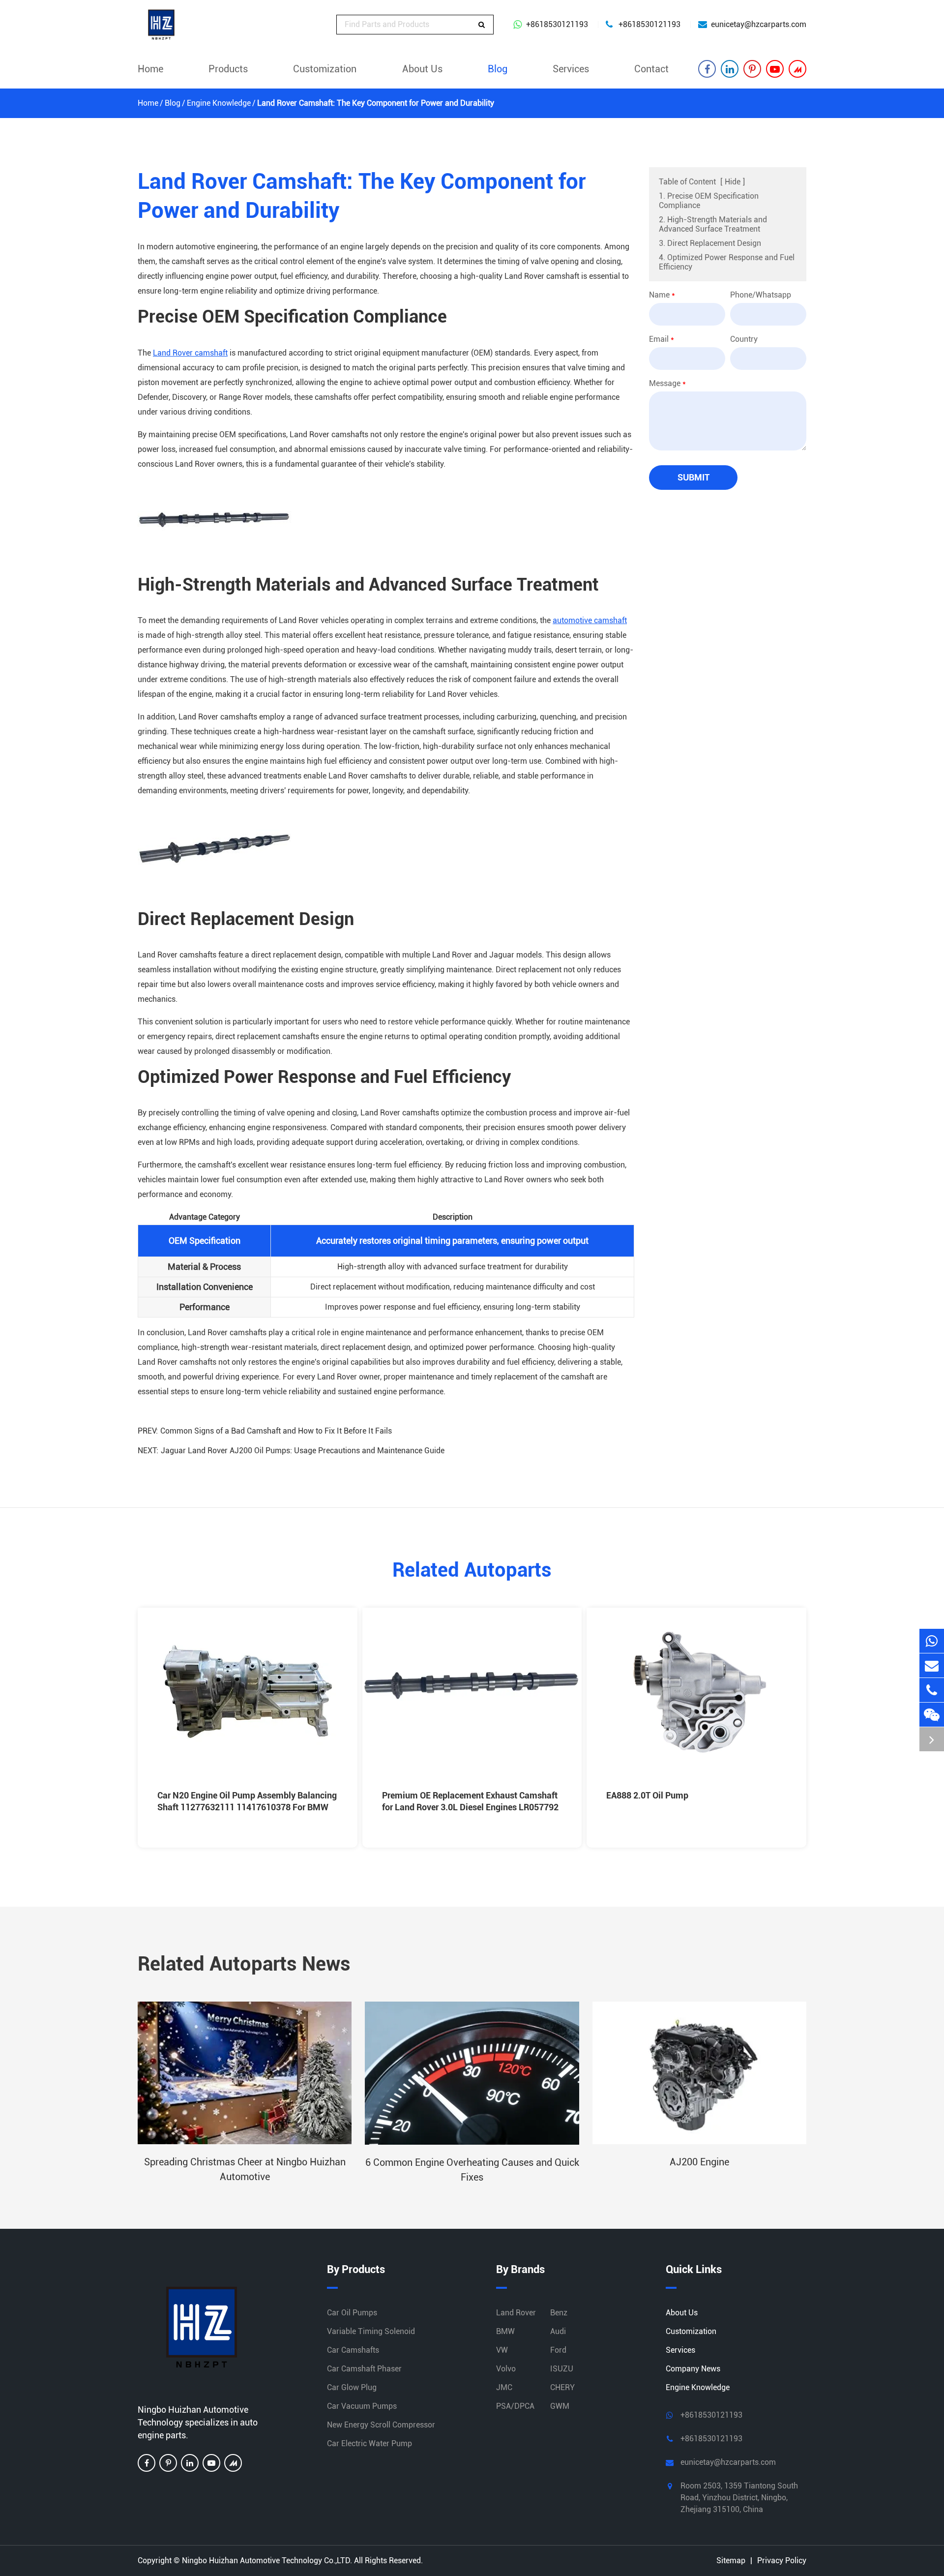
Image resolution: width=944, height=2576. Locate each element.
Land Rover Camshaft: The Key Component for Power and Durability (376, 103)
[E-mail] (932, 1665)
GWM (560, 2406)
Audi (558, 2331)
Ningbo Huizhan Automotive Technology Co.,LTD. (267, 2561)
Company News (693, 2369)
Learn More (189, 1828)
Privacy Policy (782, 2561)
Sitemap (731, 2561)
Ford (558, 2350)
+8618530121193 (557, 24)
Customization (325, 69)
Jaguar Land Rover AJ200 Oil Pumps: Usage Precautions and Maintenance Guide (303, 1451)
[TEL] (932, 1690)
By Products (356, 2269)
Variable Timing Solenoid (371, 2331)
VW (502, 2350)
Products (228, 69)
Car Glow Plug (352, 2387)
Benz (559, 2313)
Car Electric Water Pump (369, 2443)
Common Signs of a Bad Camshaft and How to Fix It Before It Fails (276, 1431)
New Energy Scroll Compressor (381, 2425)
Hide (733, 182)
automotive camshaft (590, 620)
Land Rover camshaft (190, 353)
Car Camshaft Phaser (364, 2369)
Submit (693, 477)
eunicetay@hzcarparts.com (759, 24)
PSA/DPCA (515, 2406)
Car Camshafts (353, 2350)
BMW (505, 2331)
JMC (504, 2387)
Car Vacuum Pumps (362, 2406)
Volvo (506, 2369)
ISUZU (562, 2369)
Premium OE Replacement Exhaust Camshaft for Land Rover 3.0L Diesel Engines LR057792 (470, 1801)
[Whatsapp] (932, 1641)
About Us (422, 69)
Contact (651, 69)
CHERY (562, 2387)
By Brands (520, 2269)
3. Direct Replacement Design (710, 243)
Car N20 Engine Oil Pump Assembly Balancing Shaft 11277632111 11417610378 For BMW (247, 1801)
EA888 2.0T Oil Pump (647, 1795)
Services (571, 69)
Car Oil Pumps (352, 2313)
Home (150, 69)
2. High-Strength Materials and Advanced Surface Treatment (713, 224)
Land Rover (516, 2313)
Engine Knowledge (219, 103)
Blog (498, 69)
